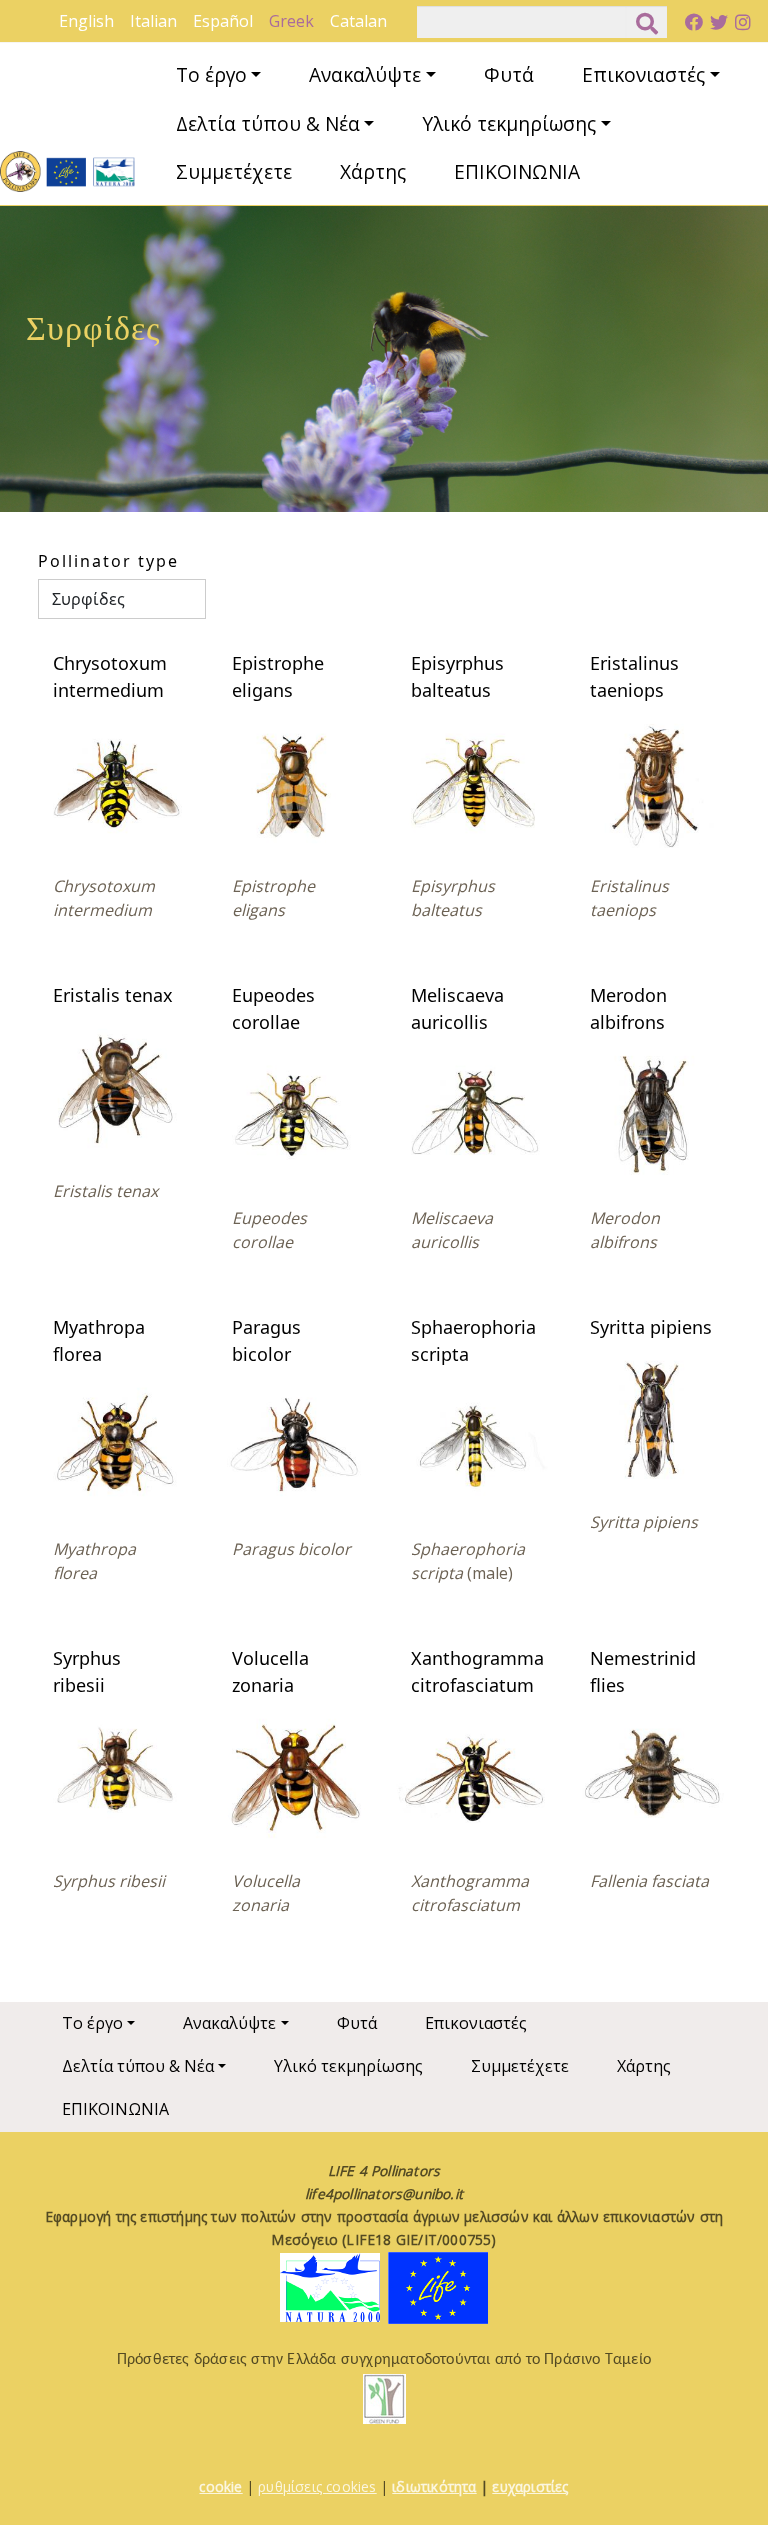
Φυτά (509, 74)
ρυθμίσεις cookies (317, 2486)
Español (223, 21)
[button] (115, 780)
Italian (153, 21)
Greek (291, 21)
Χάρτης (373, 171)
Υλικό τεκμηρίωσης (509, 123)
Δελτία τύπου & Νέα (268, 123)
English (86, 21)
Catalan (358, 21)
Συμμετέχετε (234, 171)
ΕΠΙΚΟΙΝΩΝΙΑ (517, 171)
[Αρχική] (68, 171)
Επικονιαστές (643, 74)
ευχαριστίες (530, 2486)
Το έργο (211, 74)
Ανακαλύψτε (365, 74)
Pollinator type (108, 561)
